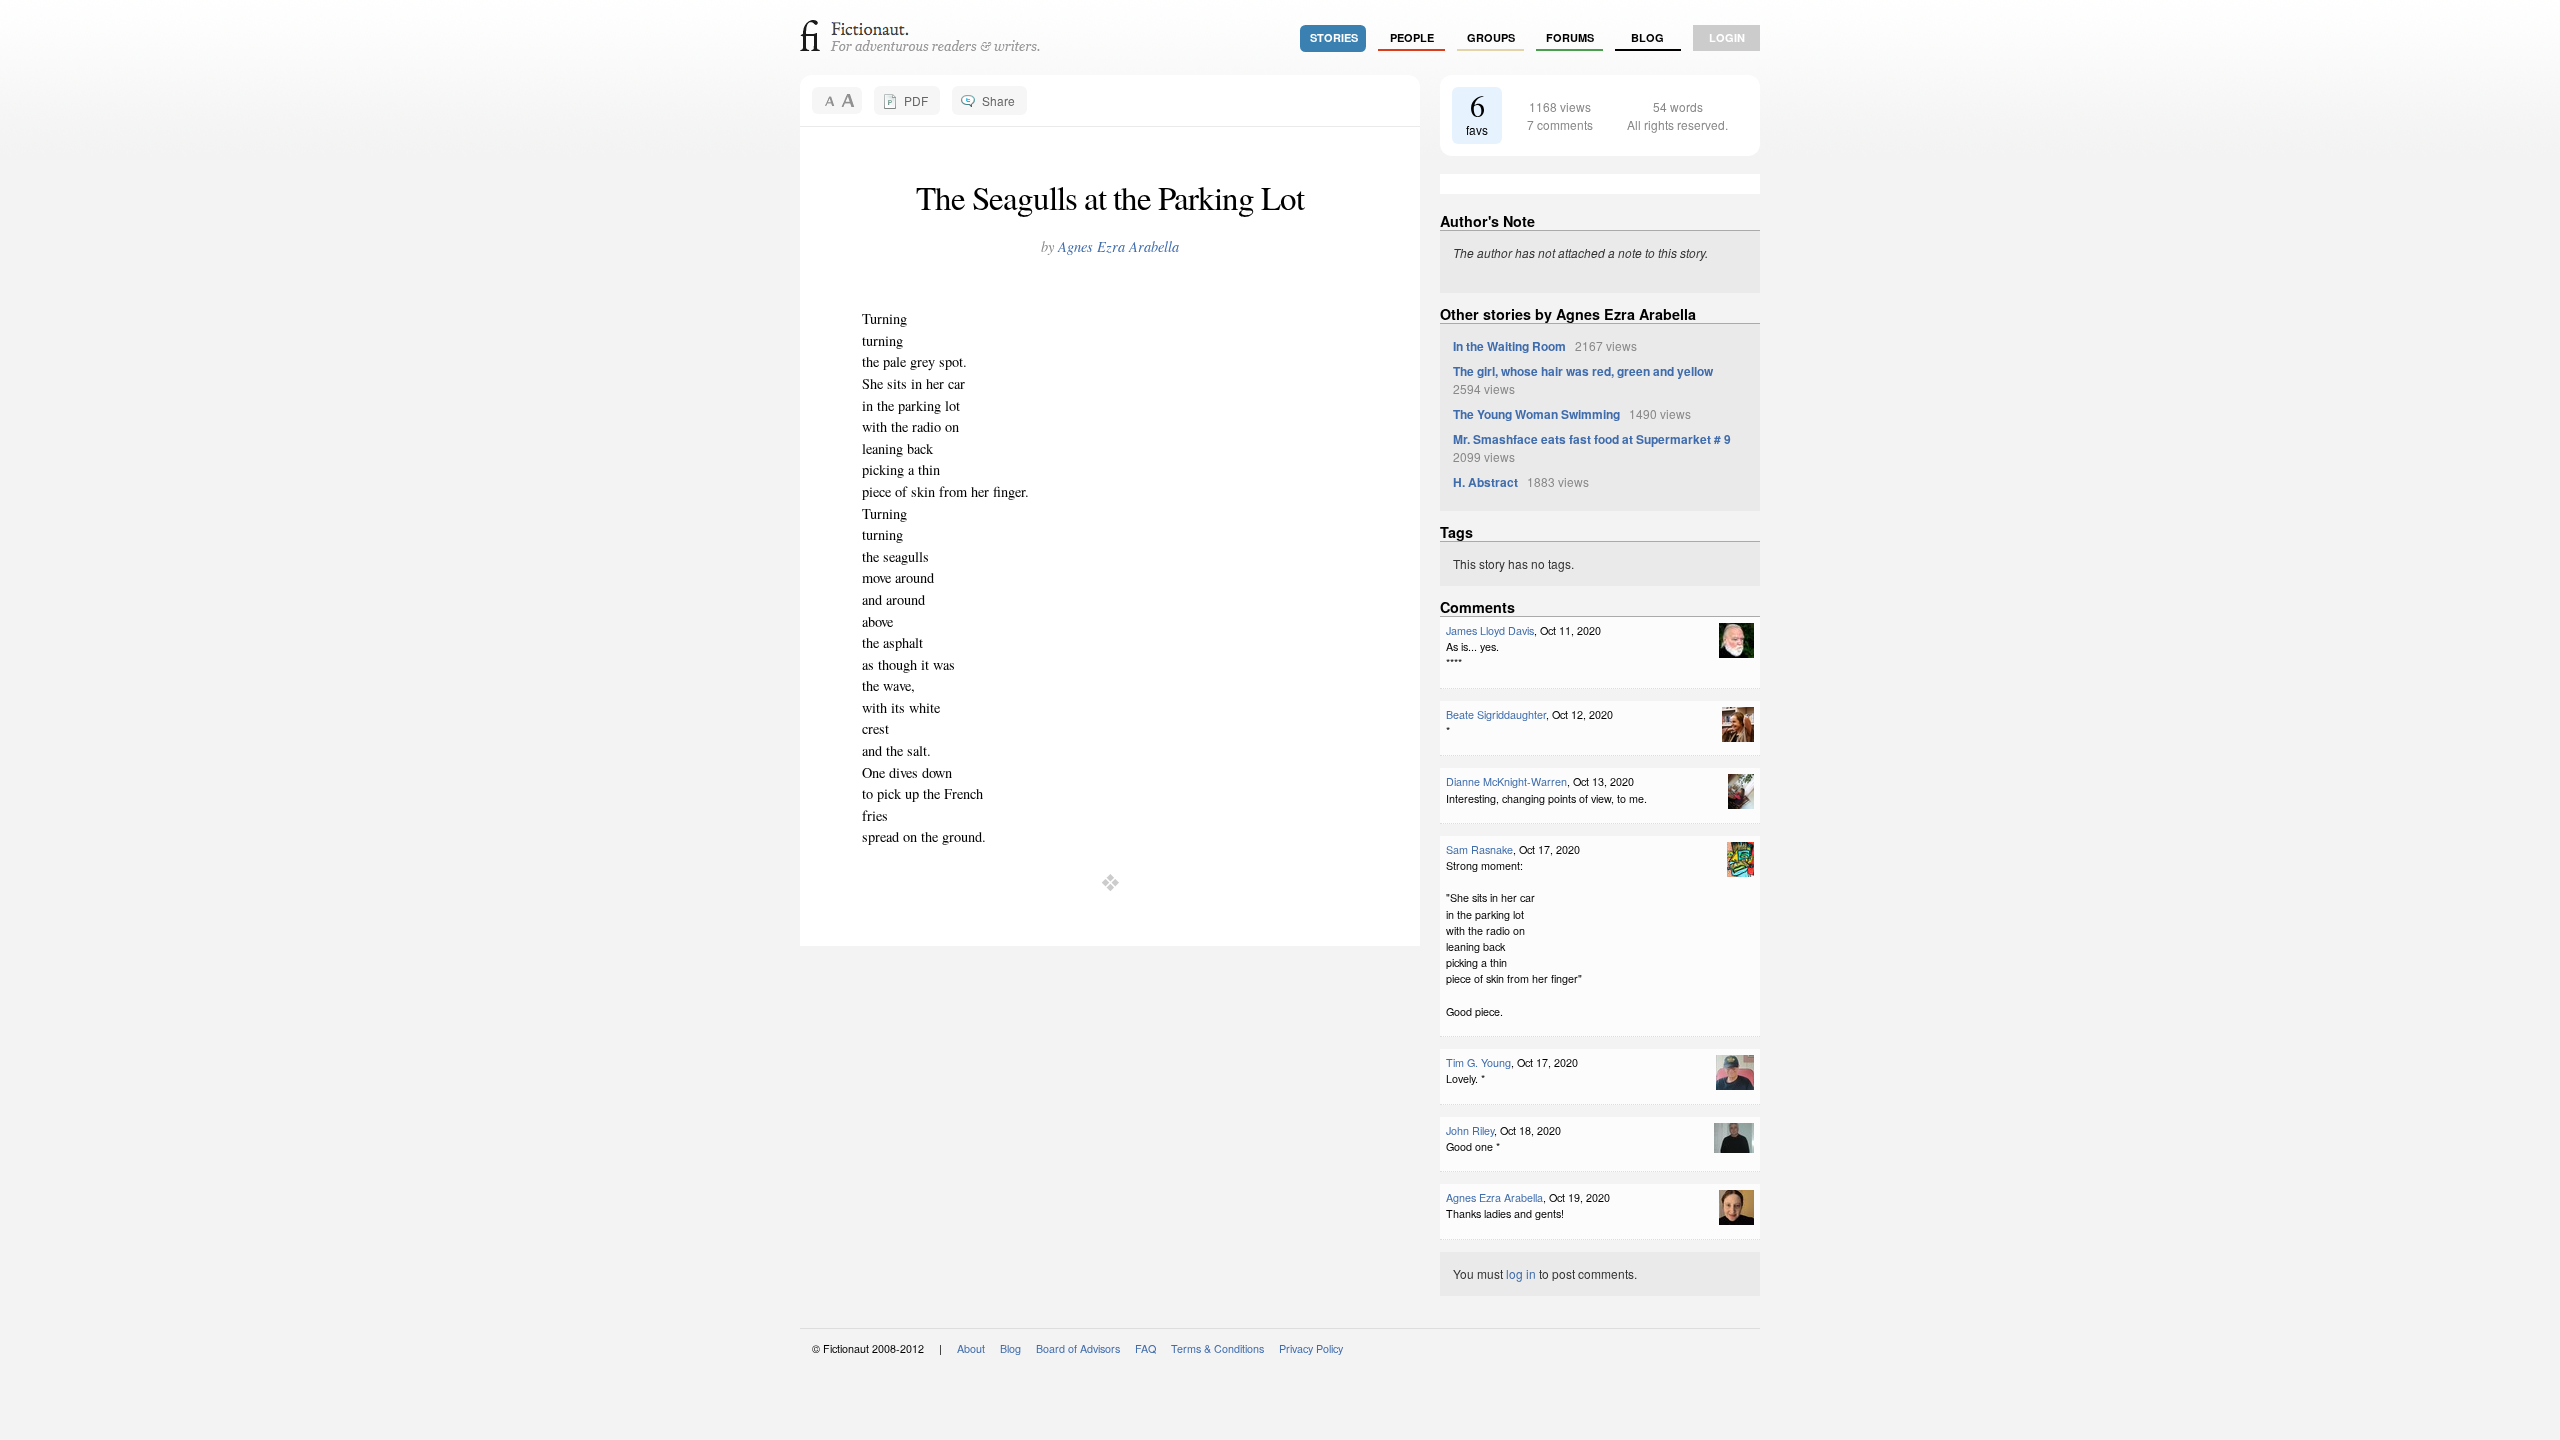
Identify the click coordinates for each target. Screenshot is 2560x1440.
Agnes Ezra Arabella (1118, 246)
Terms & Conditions (1217, 1348)
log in (1521, 1273)
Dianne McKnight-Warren (1506, 781)
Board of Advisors (1078, 1348)
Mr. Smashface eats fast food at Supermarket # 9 (1592, 439)
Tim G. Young (1478, 1062)
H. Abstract (1485, 482)
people (1412, 37)
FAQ (1145, 1348)
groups (1491, 37)
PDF (916, 100)
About (971, 1348)
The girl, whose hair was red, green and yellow (1583, 371)
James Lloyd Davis (1490, 630)
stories (1334, 37)
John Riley (1470, 1130)
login (1727, 37)
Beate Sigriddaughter (1496, 714)
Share (998, 100)
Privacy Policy (1311, 1348)
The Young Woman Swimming (1536, 414)
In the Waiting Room (1509, 346)
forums (1570, 37)
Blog (1647, 37)
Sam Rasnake (1479, 849)
